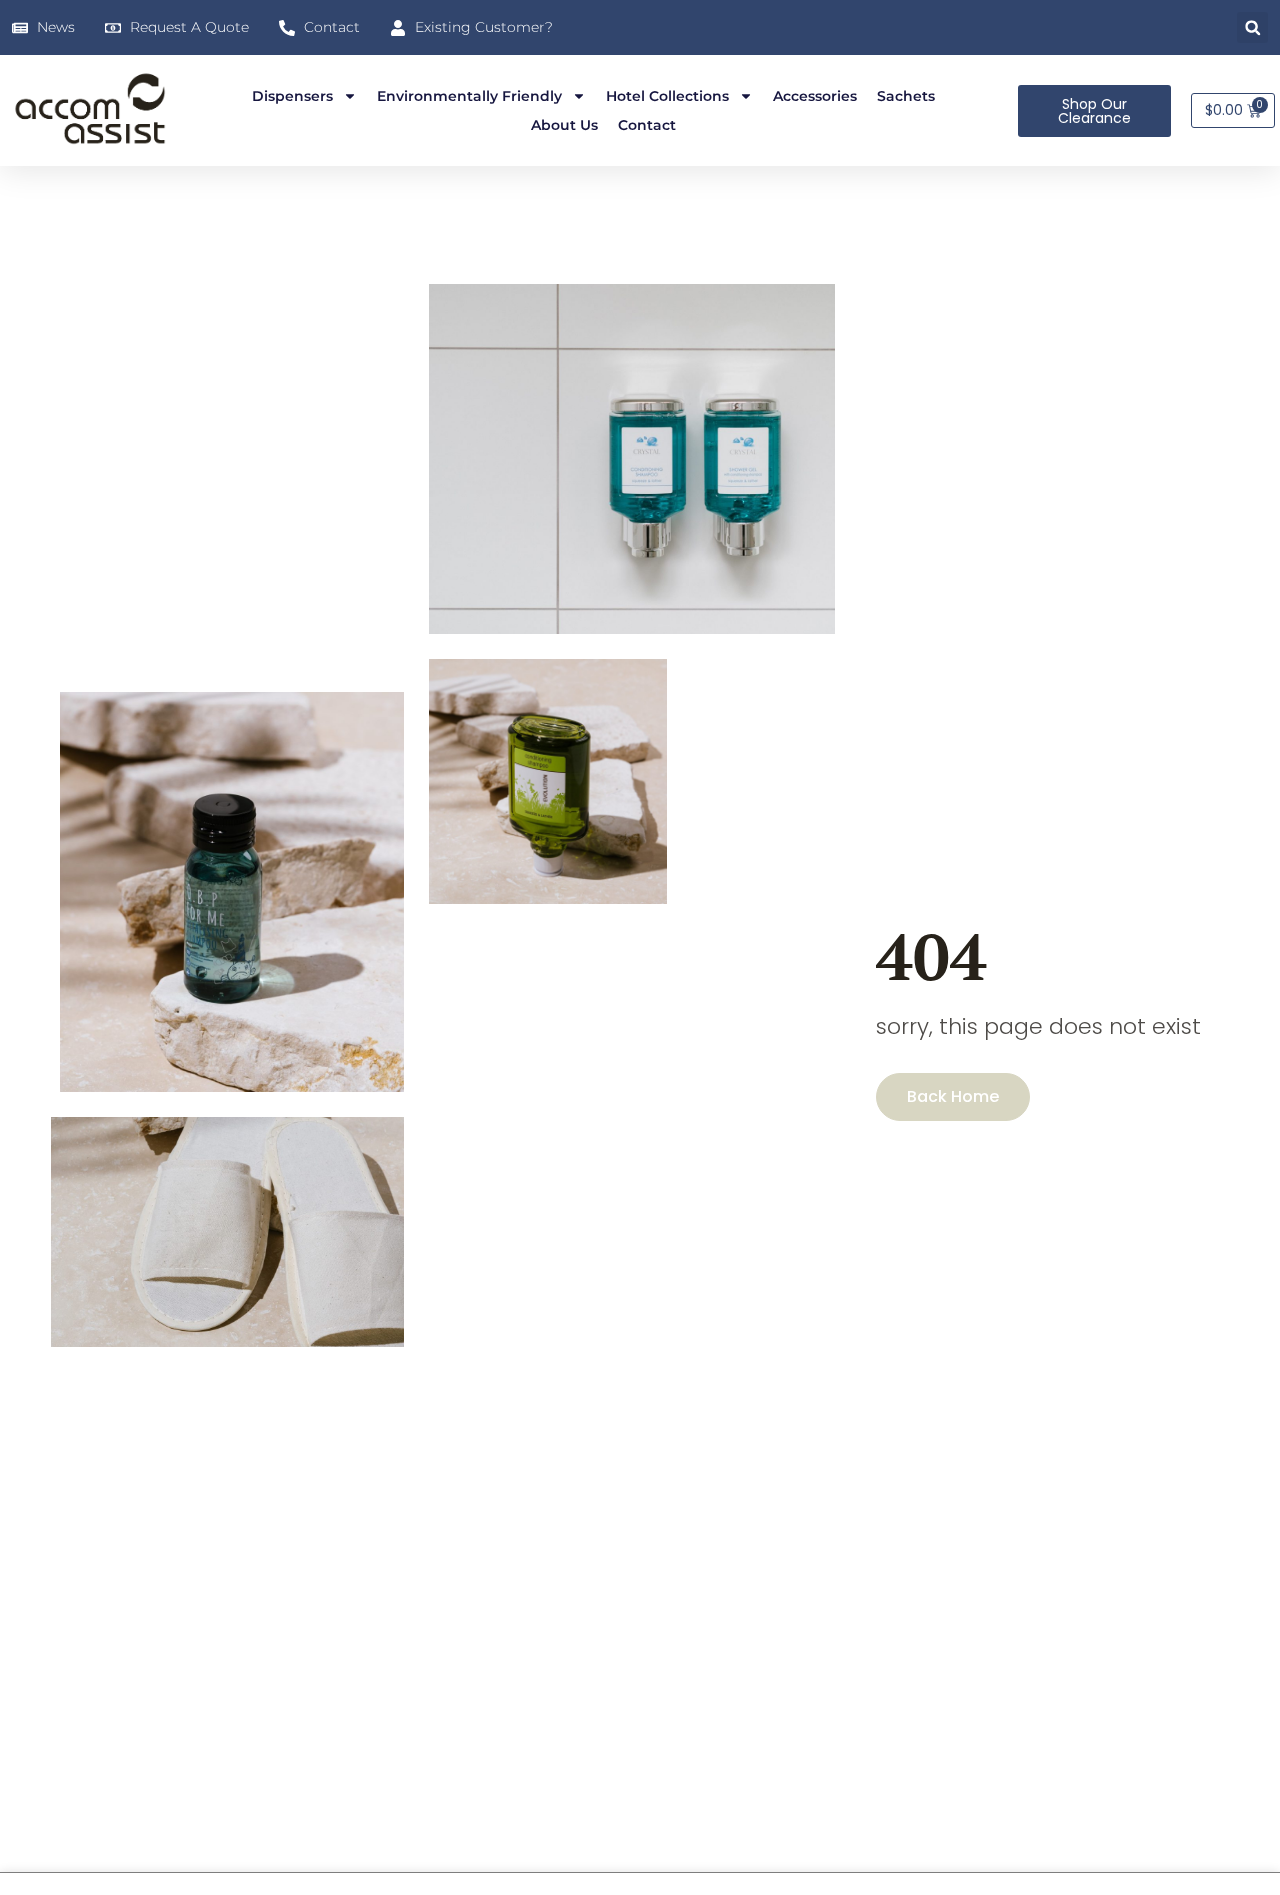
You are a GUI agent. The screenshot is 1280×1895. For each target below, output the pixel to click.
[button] (1252, 27)
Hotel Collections (667, 96)
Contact (647, 125)
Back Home (953, 1096)
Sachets (906, 96)
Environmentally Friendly (469, 96)
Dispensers (292, 96)
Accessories (815, 96)
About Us (564, 125)
